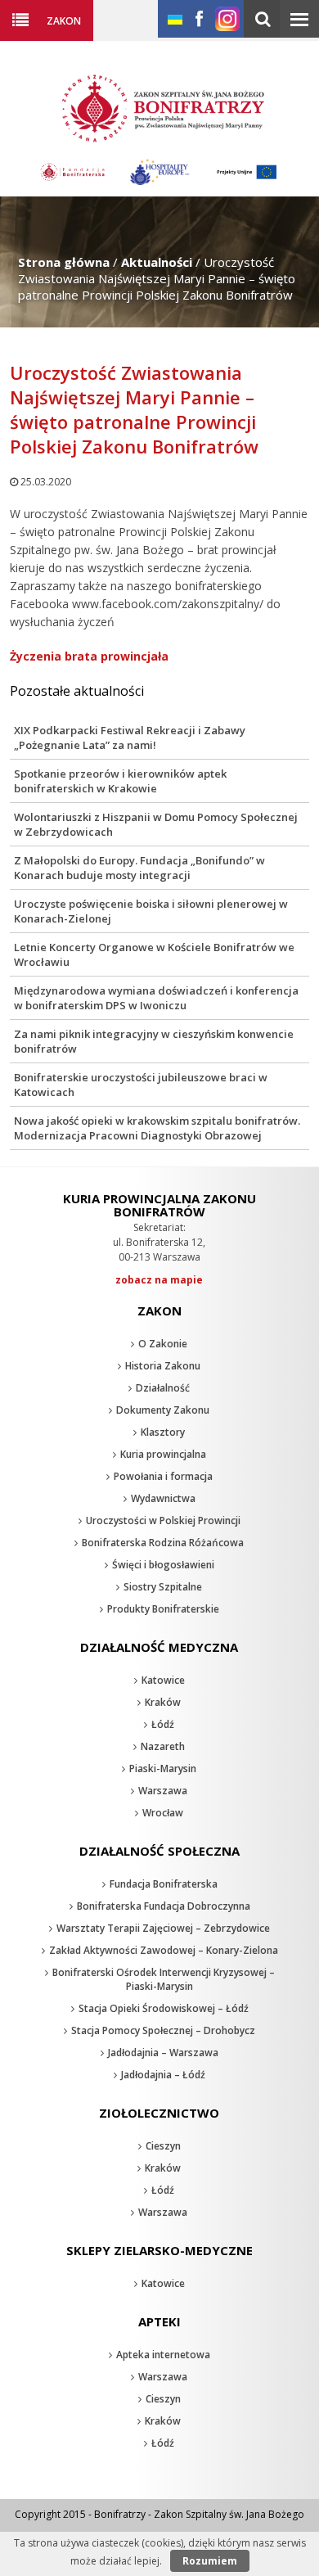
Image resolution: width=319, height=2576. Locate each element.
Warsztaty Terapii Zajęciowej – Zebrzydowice (163, 1928)
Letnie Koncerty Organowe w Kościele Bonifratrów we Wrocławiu (154, 954)
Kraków (163, 1702)
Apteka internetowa (163, 2355)
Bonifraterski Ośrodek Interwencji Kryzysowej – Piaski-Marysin (164, 1979)
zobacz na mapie (159, 1280)
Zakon (64, 20)
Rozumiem (210, 2561)
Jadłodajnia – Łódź (163, 2075)
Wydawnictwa (163, 1498)
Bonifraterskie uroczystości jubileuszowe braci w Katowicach (141, 1085)
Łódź (163, 1724)
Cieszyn (163, 2146)
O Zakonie (163, 1344)
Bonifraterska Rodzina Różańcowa (163, 1543)
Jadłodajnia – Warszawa (163, 2053)
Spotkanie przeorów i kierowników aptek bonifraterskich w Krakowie (120, 781)
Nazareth (163, 1746)
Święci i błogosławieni (163, 1565)
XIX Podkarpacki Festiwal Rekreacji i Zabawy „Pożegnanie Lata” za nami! (130, 738)
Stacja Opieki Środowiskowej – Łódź (164, 2008)
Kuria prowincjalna (163, 1454)
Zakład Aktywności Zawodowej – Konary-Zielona (164, 1950)
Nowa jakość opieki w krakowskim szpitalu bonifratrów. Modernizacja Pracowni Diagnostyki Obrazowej (157, 1128)
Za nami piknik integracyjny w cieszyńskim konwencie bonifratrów (154, 1041)
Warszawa (163, 1791)
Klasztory (163, 1432)
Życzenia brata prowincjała (89, 656)
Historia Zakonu (163, 1366)
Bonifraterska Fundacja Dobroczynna (164, 1906)
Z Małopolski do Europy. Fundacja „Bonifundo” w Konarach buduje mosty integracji (139, 868)
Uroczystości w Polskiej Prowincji (163, 1520)
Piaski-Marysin (163, 1768)
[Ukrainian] (175, 20)
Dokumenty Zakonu (163, 1410)
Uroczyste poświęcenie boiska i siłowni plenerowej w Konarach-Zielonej (151, 911)
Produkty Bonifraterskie (163, 1609)
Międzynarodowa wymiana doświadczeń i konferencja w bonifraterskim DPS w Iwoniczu (156, 998)
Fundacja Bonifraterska (164, 1884)
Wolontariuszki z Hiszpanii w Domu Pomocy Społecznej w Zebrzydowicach (156, 824)
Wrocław (163, 1813)
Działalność (163, 1388)
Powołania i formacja (163, 1476)
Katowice (163, 1680)
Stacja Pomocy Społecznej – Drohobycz (163, 2030)
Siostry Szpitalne (163, 1587)
